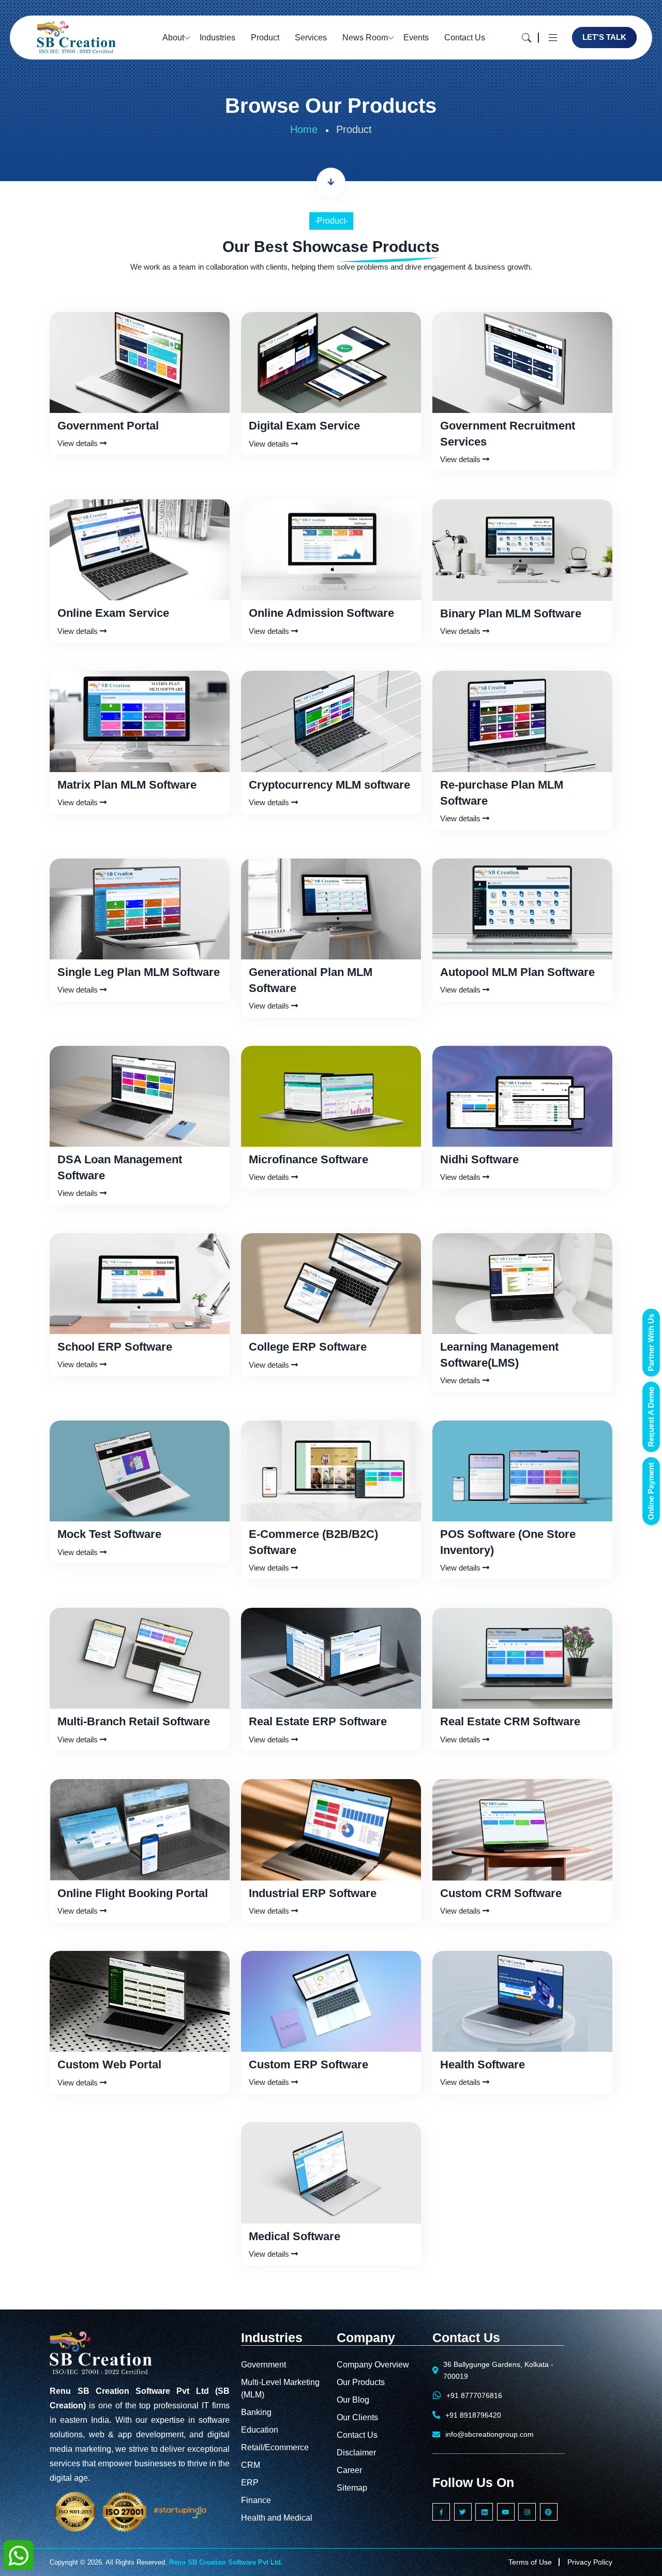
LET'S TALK (604, 37)
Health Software (483, 2064)
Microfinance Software (309, 1159)
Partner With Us (651, 1343)
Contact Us (465, 38)
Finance (256, 2500)
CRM (251, 2465)
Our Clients (357, 2417)
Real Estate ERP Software (318, 1721)
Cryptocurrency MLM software (329, 785)
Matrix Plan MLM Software (127, 785)
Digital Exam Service (304, 426)
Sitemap (352, 2488)
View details (79, 443)
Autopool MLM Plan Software (517, 972)
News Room (365, 38)
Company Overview (373, 2365)
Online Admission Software (321, 613)
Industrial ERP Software (313, 1893)
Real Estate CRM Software (510, 1721)
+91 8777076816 (474, 2395)
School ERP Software (115, 1347)
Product (265, 38)
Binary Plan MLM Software (511, 613)
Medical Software (295, 2236)
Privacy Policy (590, 2562)
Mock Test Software (109, 1534)
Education (260, 2430)
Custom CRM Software (501, 1893)
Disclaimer (356, 2453)
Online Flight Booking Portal (133, 1893)
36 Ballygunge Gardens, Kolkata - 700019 (498, 2370)
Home (304, 129)
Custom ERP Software (309, 2064)
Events (416, 38)
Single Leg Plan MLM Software (139, 972)
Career (349, 2470)
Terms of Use (530, 2562)
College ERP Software (308, 1347)
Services (311, 38)
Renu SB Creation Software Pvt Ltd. (226, 2562)
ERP (250, 2483)
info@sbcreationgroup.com (490, 2434)
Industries (217, 38)
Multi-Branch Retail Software (134, 1721)
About (173, 38)
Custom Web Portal (109, 2064)
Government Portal (108, 426)
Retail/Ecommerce (275, 2447)
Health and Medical (277, 2518)
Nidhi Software (479, 1159)
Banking (256, 2412)
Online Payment (651, 1491)
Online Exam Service (113, 613)
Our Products (361, 2382)
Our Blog (353, 2400)
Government (264, 2365)
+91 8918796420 (473, 2415)
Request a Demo (651, 1417)
